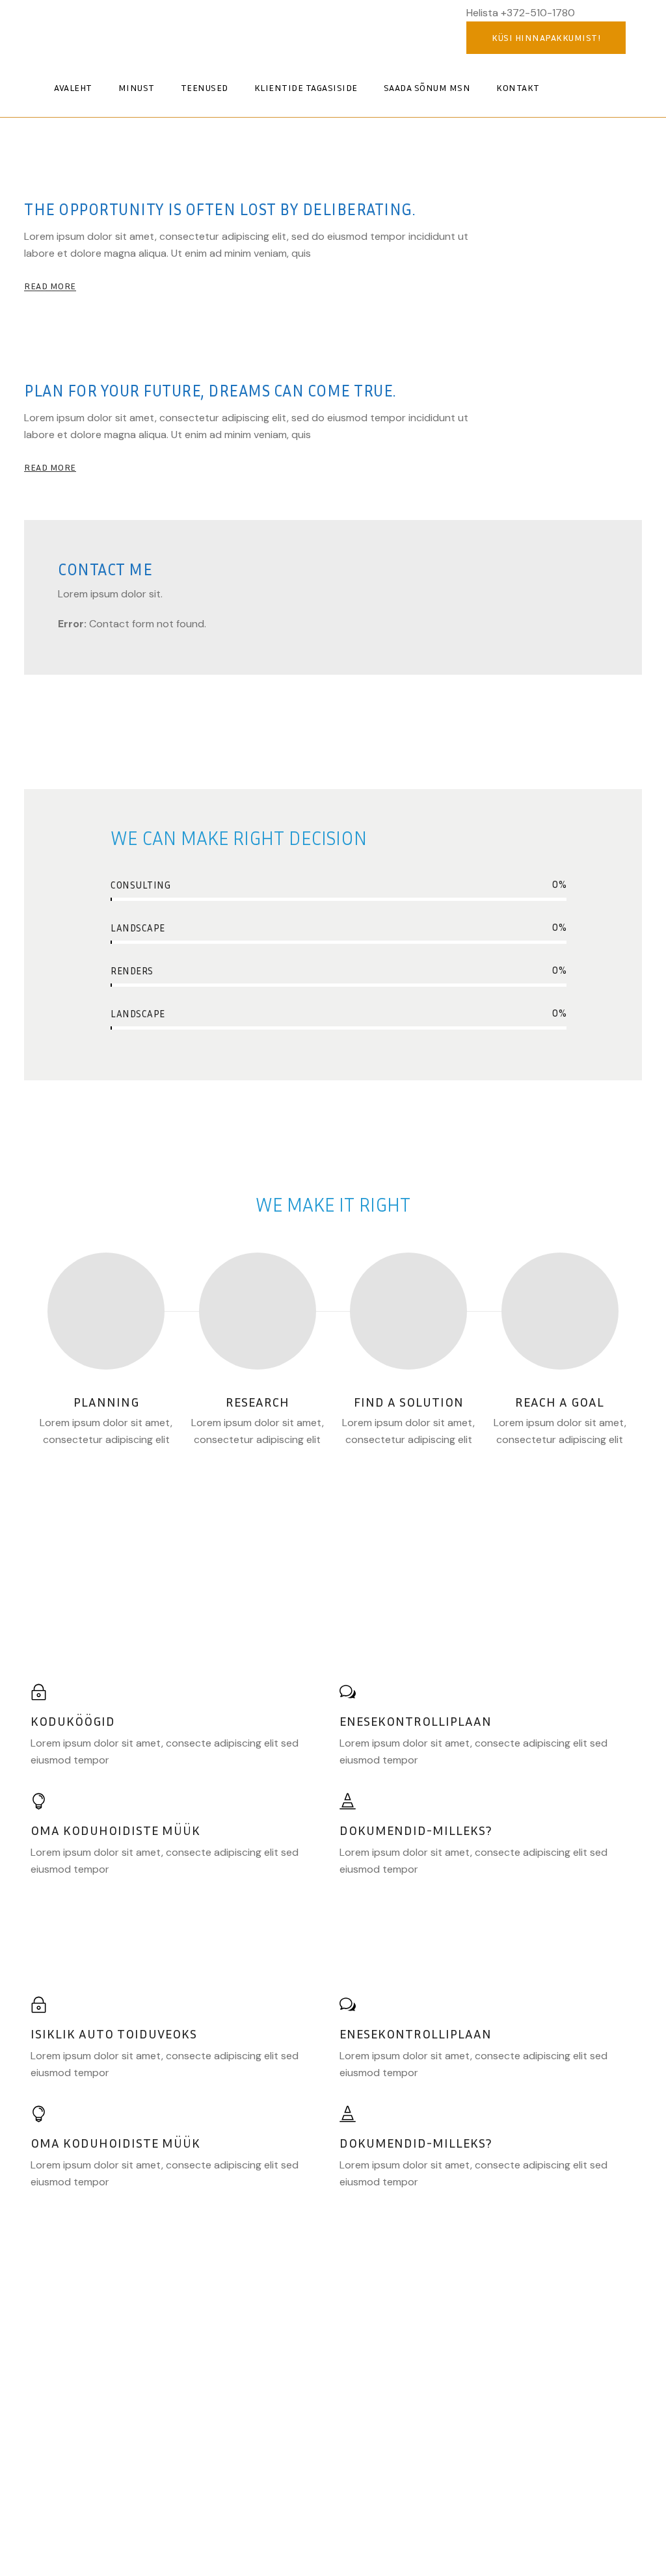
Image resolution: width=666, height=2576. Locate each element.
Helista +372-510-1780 (521, 13)
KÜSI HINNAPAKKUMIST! (546, 37)
